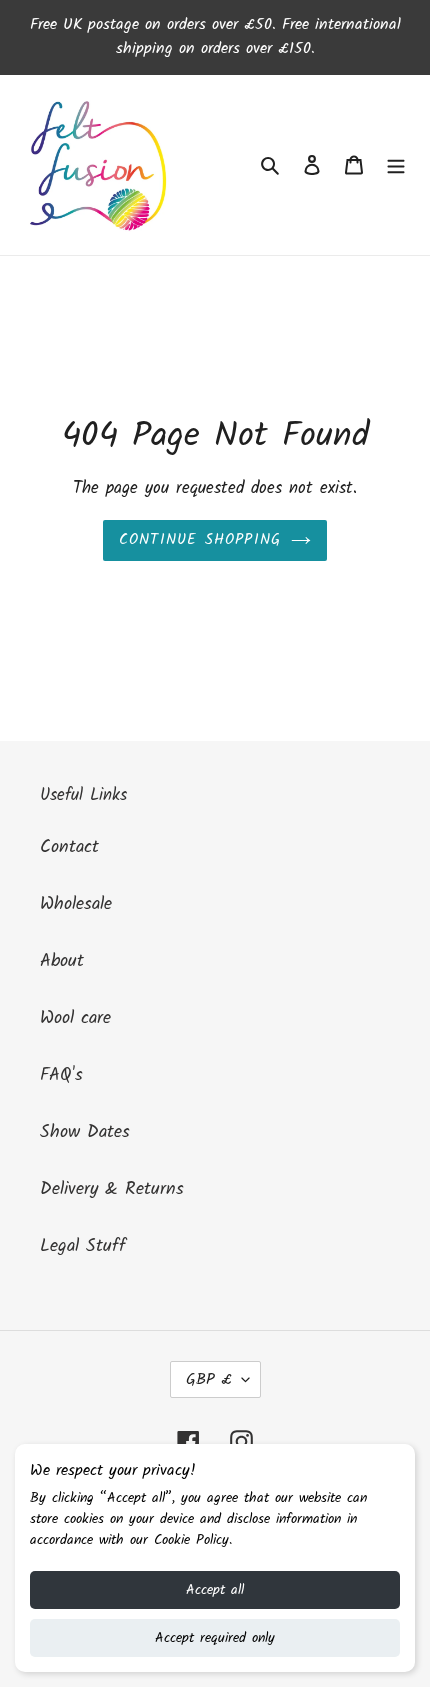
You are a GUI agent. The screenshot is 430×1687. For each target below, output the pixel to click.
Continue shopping (200, 540)
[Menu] (396, 165)
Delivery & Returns (112, 1189)
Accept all (215, 1590)
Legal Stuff (83, 1246)
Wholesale (76, 904)
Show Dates (85, 1132)
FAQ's (61, 1075)
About (62, 961)
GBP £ (209, 1379)
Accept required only (215, 1638)
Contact (69, 847)
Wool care (75, 1018)
